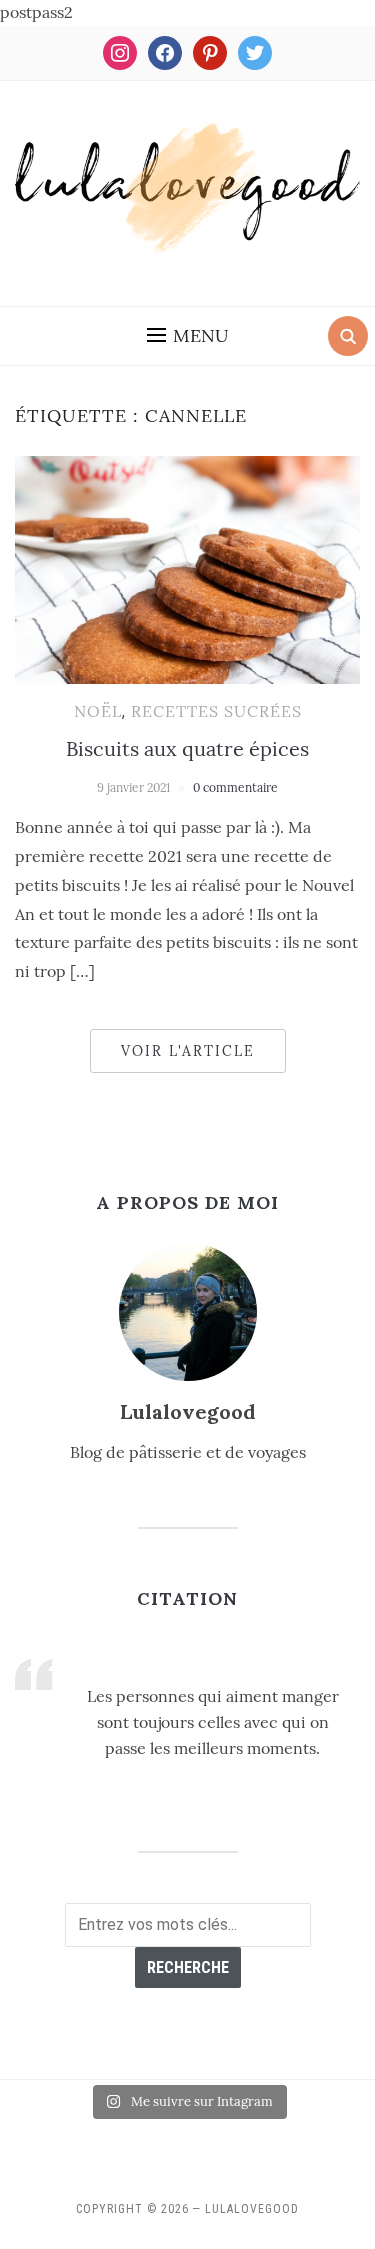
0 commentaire (235, 787)
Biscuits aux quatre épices (187, 748)
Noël (98, 711)
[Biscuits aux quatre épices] (187, 568)
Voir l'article (188, 1051)
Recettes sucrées (216, 711)
